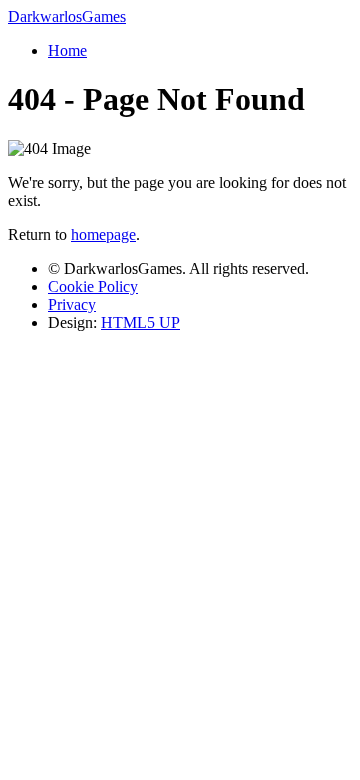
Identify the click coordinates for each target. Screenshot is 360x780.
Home (67, 50)
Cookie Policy (93, 286)
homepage (103, 234)
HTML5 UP (140, 322)
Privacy (72, 304)
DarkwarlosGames (67, 16)
